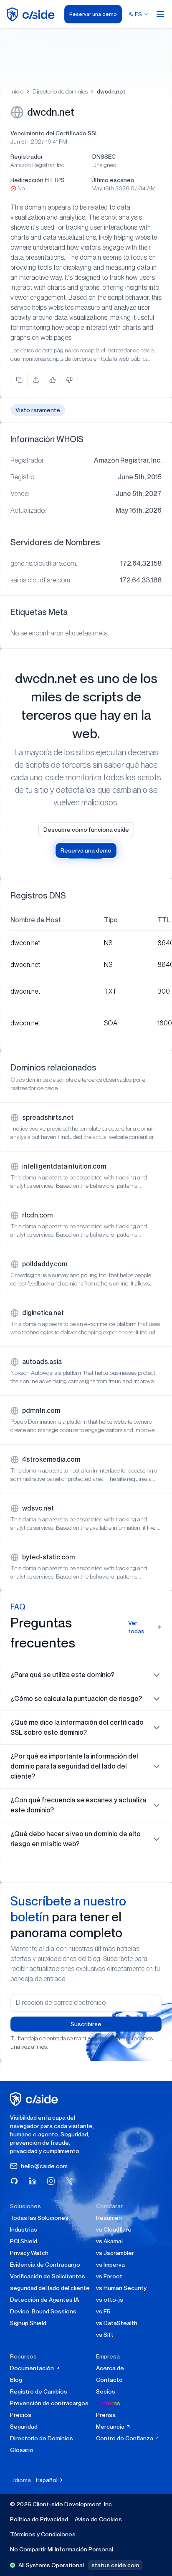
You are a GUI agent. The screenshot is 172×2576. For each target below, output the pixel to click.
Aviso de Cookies (98, 2519)
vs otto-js (110, 2300)
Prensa (106, 2415)
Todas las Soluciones (39, 2218)
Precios (21, 2415)
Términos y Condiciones (43, 2534)
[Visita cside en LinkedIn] (33, 2181)
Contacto (109, 2380)
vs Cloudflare (114, 2229)
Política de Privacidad (39, 2519)
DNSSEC (104, 157)
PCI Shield (24, 2241)
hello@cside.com (44, 2166)
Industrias (24, 2229)
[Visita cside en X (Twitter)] (69, 2181)
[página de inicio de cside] (35, 2099)
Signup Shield (28, 2323)
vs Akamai (109, 2241)
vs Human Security (121, 2288)
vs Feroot (109, 2276)
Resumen (109, 2218)
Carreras (108, 2403)
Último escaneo (113, 180)
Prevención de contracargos (49, 2403)
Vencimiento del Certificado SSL (54, 133)
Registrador (27, 157)
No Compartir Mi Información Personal (62, 2549)
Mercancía (111, 2427)
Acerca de (110, 2368)
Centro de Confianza (125, 2438)
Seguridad (24, 2427)
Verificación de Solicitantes (48, 2276)
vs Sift (105, 2335)
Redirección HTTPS (38, 180)
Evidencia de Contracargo (45, 2265)
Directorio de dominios (60, 91)
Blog (16, 2380)
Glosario (22, 2450)
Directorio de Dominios (42, 2438)
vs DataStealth (117, 2323)
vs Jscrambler (115, 2253)
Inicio (17, 91)
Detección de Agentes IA (44, 2300)
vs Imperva (110, 2265)
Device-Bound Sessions (43, 2311)
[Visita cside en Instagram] (51, 2181)
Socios (106, 2391)
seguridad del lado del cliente (50, 2288)
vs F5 (103, 2311)
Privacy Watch (29, 2253)
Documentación (33, 2368)
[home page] (32, 14)
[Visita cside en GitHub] (14, 2181)
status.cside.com (115, 2565)
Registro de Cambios (39, 2391)
